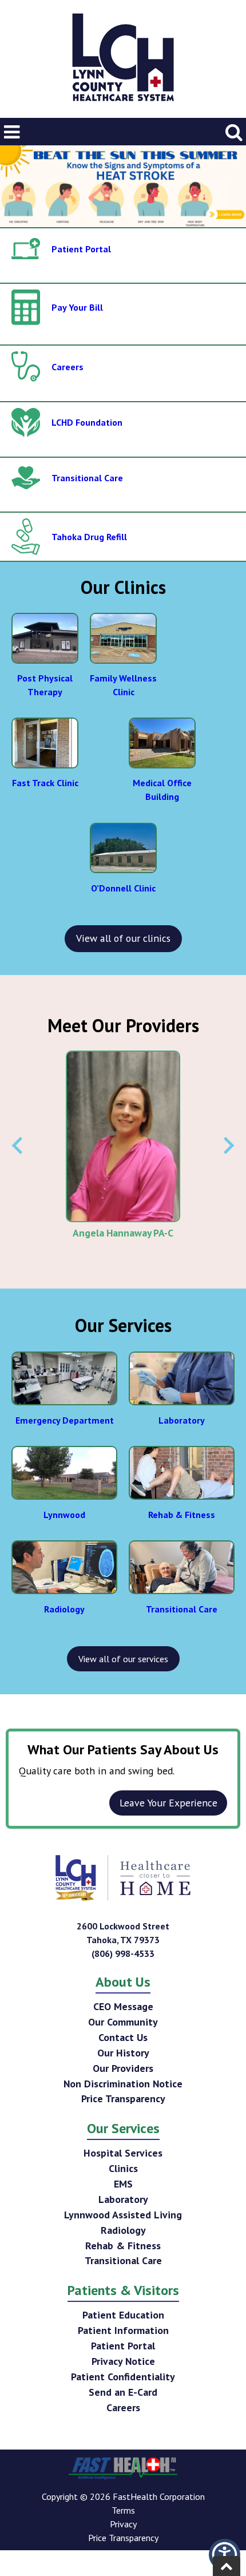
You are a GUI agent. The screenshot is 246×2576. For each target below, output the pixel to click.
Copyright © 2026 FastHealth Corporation (123, 2496)
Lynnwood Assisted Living (123, 2215)
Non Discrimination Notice (123, 2084)
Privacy (123, 2524)
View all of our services (123, 1659)
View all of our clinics (123, 938)
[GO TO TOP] (227, 2566)
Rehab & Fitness (123, 2246)
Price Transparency (123, 2099)
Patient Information (123, 2330)
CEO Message (123, 2006)
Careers (123, 2407)
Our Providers (123, 2068)
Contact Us (123, 2037)
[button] (225, 2555)
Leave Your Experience (168, 1803)
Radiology (123, 2230)
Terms (123, 2510)
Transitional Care (123, 2260)
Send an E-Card (123, 2392)
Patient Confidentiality (123, 2377)
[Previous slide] (18, 1146)
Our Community (123, 2022)
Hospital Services (123, 2153)
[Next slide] (228, 1146)
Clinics (123, 2168)
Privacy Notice (123, 2361)
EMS (123, 2184)
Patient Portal (123, 2346)
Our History (123, 2053)
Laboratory (123, 2199)
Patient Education (123, 2315)
